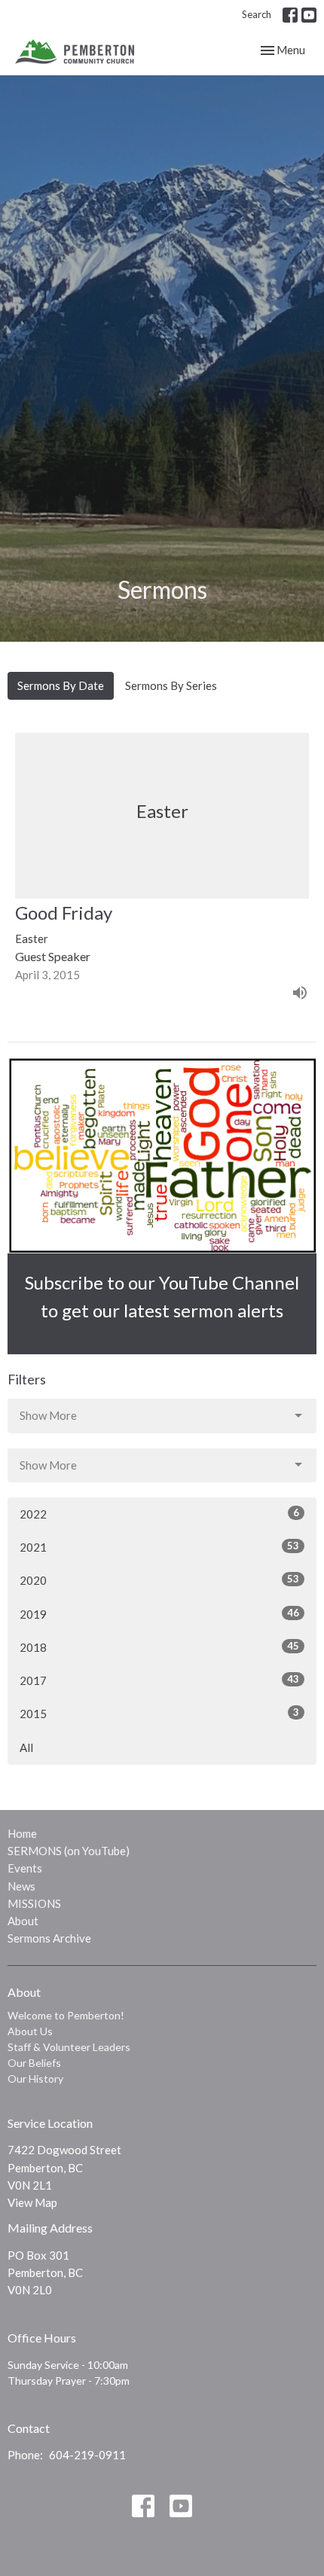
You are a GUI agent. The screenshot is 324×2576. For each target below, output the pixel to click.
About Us (30, 2031)
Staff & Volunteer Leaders (69, 2047)
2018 (159, 1647)
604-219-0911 (87, 2455)
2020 (159, 1580)
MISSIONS (34, 1903)
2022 (159, 1514)
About (23, 1921)
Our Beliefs (34, 2063)
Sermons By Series (171, 685)
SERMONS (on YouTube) (69, 1851)
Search (257, 14)
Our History (35, 2079)
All (26, 1747)
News (21, 1886)
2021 (159, 1547)
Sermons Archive (49, 1938)
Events (25, 1868)
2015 (159, 1713)
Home (22, 1833)
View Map (32, 2202)
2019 (159, 1614)
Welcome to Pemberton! (66, 2015)
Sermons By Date (61, 685)
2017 (159, 1680)
